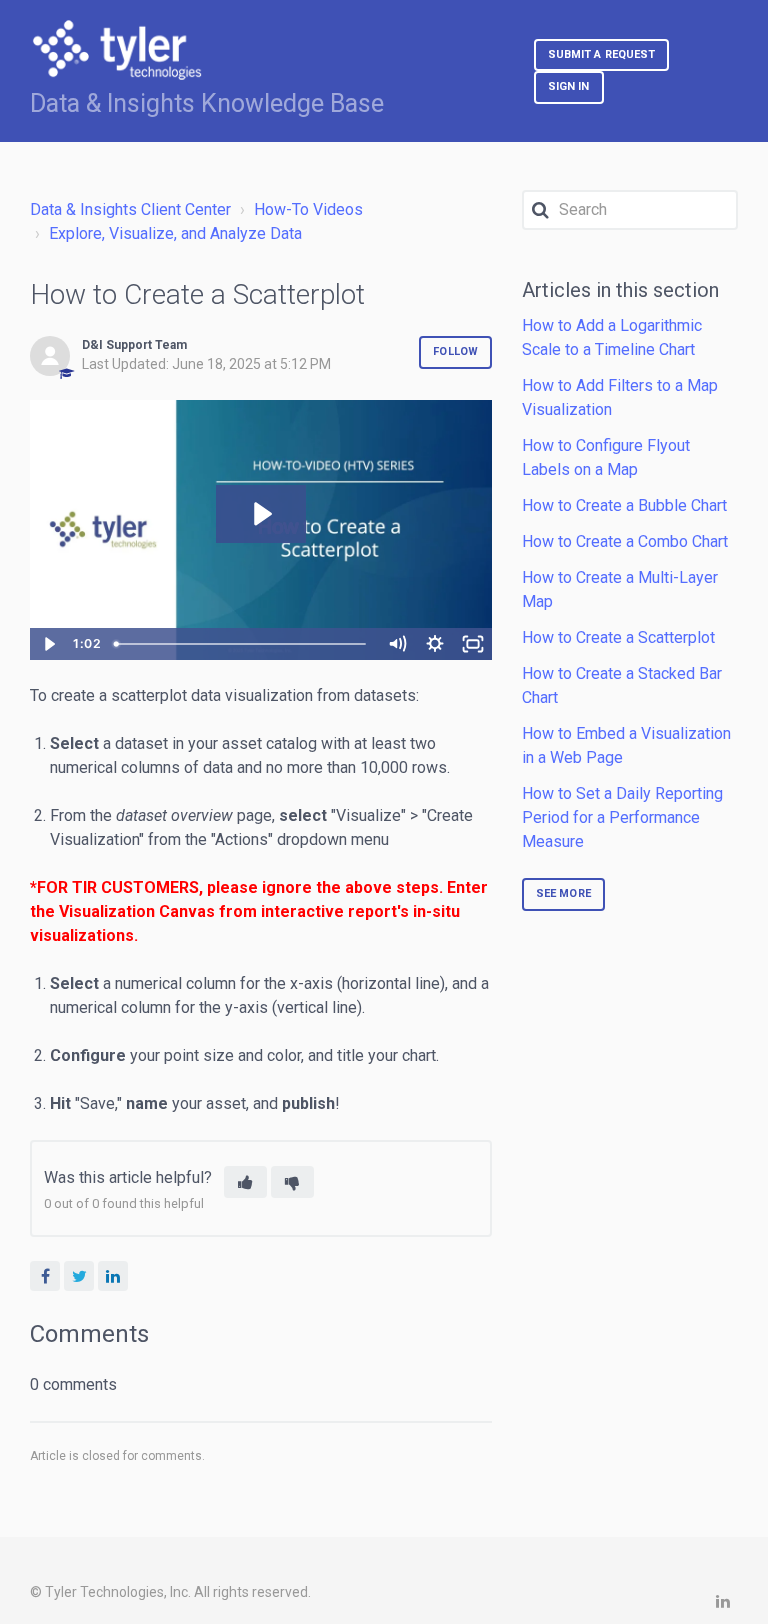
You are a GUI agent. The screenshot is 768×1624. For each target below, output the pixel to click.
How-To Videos (308, 209)
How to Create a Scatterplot (618, 637)
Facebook (45, 1276)
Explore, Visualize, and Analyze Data (175, 233)
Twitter (79, 1276)
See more (563, 893)
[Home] (117, 50)
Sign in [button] (569, 86)
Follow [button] (455, 351)
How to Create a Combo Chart (625, 541)
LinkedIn (113, 1276)
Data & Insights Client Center (130, 209)
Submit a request (602, 54)
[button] (245, 1182)
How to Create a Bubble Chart (624, 505)
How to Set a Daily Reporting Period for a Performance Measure (622, 817)
